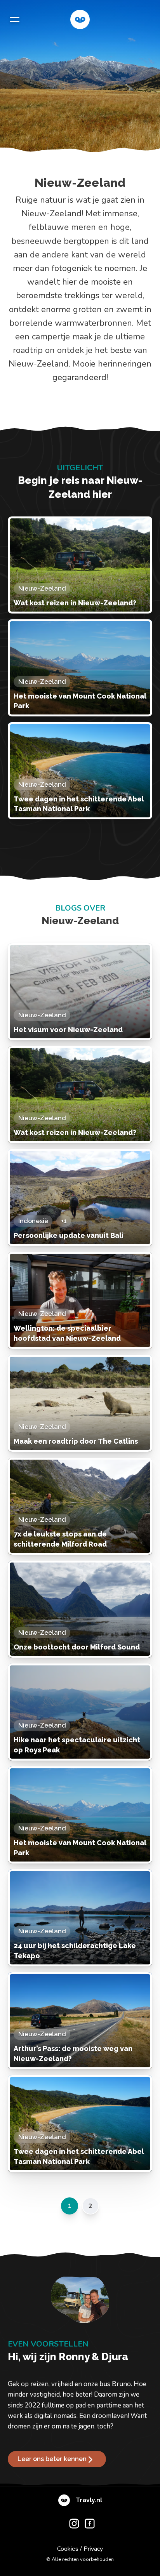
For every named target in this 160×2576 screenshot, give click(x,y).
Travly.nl (89, 2500)
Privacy (93, 2549)
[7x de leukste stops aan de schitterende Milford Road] (80, 1506)
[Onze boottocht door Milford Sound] (80, 1609)
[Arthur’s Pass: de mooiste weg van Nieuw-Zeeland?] (80, 2021)
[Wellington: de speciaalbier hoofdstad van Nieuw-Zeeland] (80, 1300)
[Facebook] (88, 2525)
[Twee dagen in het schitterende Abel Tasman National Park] (80, 771)
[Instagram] (72, 2525)
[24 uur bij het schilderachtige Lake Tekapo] (80, 1918)
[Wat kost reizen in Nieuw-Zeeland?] (80, 565)
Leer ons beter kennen (52, 2459)
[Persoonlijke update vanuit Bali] (80, 1198)
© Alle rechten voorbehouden (80, 2559)
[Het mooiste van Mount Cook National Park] (80, 668)
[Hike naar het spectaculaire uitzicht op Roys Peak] (80, 1712)
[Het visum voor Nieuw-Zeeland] (80, 992)
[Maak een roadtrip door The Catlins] (80, 1403)
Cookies (68, 2549)
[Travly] (80, 19)
